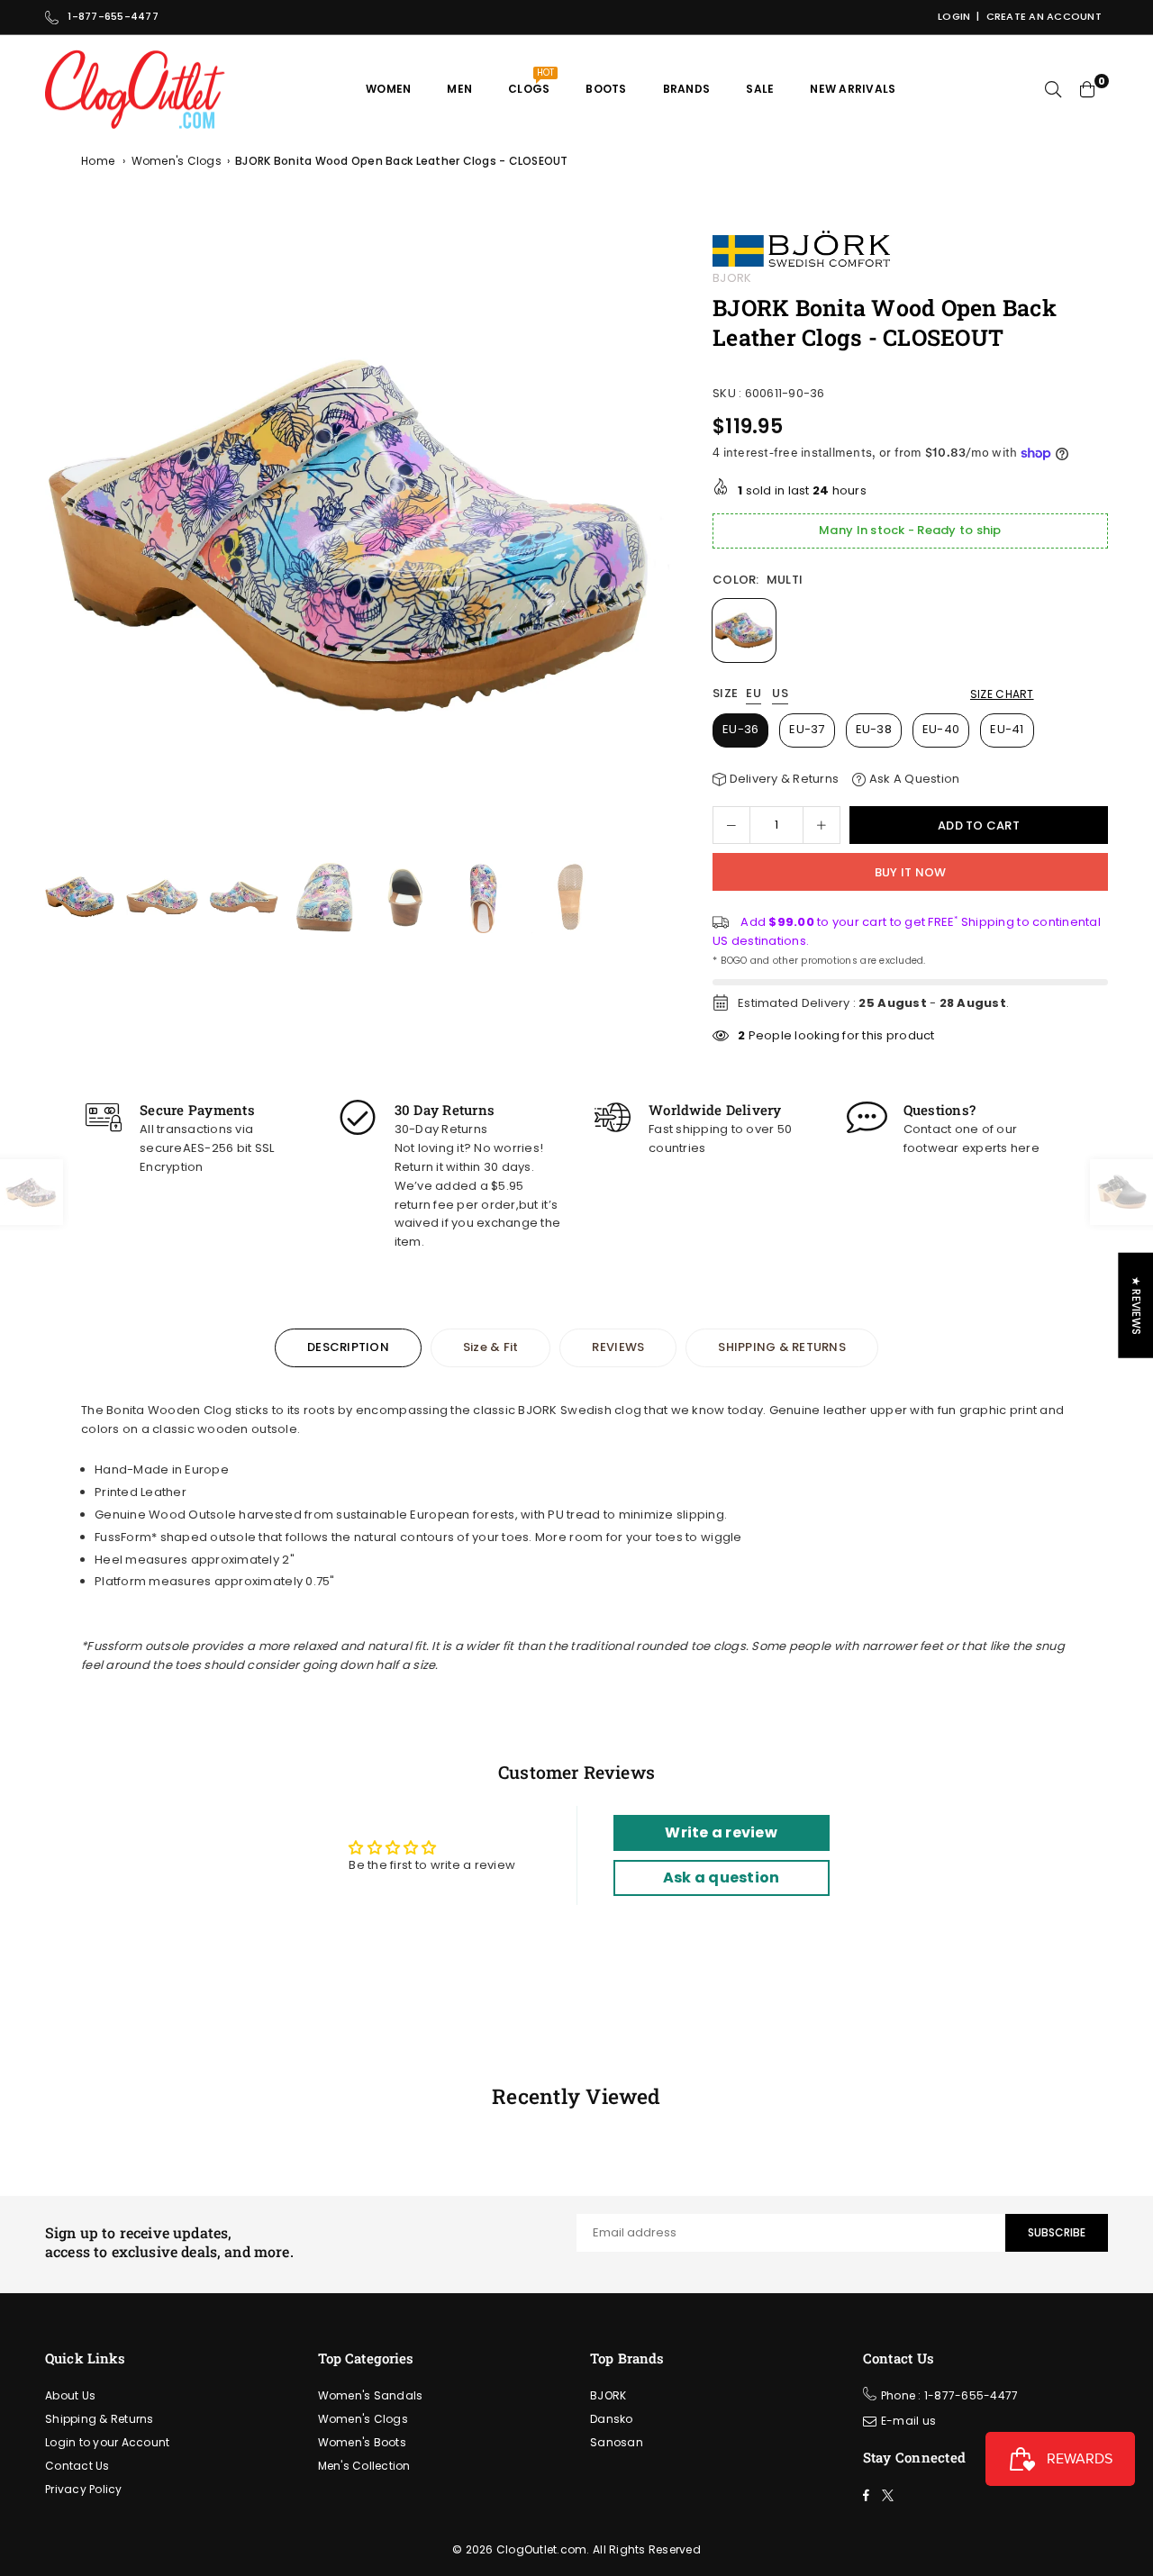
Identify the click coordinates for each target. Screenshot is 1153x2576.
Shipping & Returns (100, 2419)
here (1025, 1148)
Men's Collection (364, 2466)
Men (459, 89)
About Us (70, 2395)
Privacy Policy (84, 2489)
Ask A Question (912, 779)
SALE (760, 89)
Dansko (612, 2419)
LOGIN (954, 16)
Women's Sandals (371, 2395)
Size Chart (1002, 694)
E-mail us (908, 2421)
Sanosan (617, 2442)
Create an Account (1044, 16)
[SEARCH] (1053, 89)
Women (388, 89)
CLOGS (531, 82)
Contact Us (77, 2466)
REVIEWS (618, 1347)
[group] (359, 539)
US (780, 694)
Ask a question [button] (722, 1878)
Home (98, 161)
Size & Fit (491, 1347)
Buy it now (911, 872)
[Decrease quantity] (731, 825)
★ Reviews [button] (1136, 1306)
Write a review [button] (721, 1832)
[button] (652, 544)
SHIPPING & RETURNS (782, 1347)
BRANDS (687, 89)
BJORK (732, 278)
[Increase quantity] (822, 825)
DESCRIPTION (348, 1347)
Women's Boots (362, 2442)
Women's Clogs (177, 161)
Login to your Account (107, 2442)
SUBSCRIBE (1057, 2232)
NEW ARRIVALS (853, 89)
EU (754, 694)
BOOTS (606, 89)
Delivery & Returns (782, 779)
